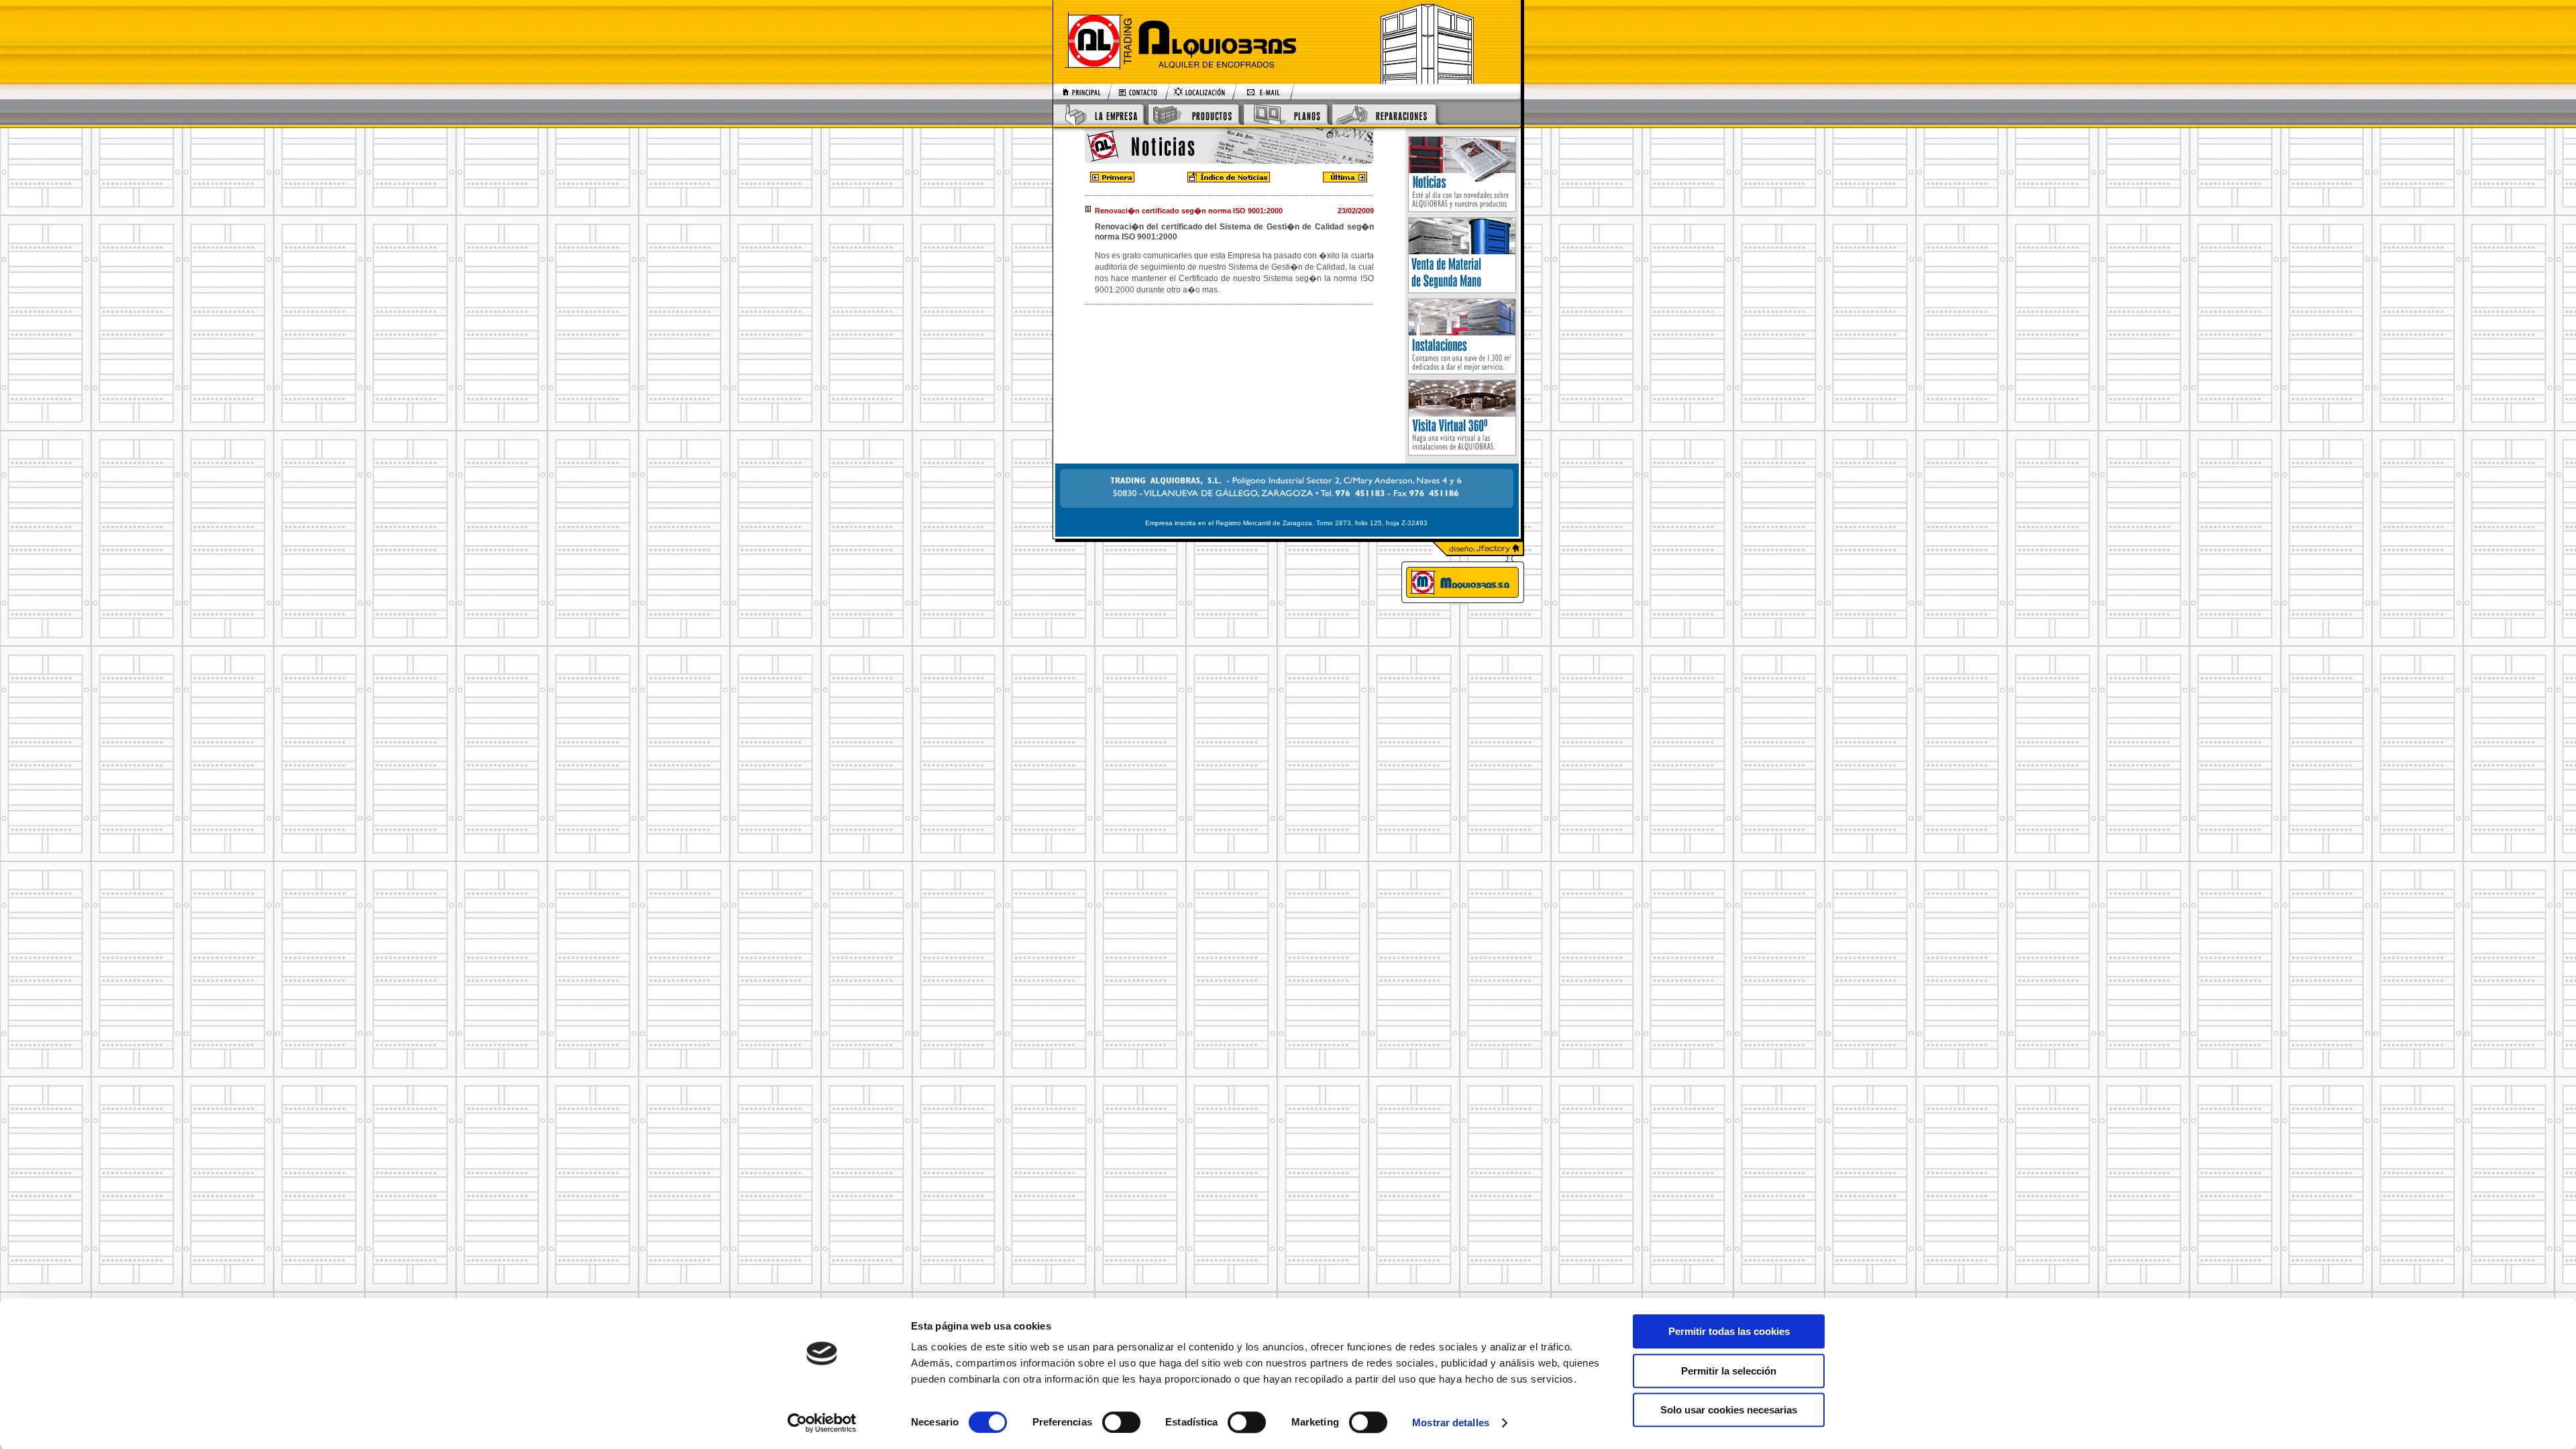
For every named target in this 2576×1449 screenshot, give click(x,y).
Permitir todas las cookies (1729, 1331)
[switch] (1121, 1422)
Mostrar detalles (1451, 1423)
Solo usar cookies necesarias (1729, 1410)
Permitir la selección (1729, 1371)
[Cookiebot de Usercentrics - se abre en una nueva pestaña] (822, 1423)
